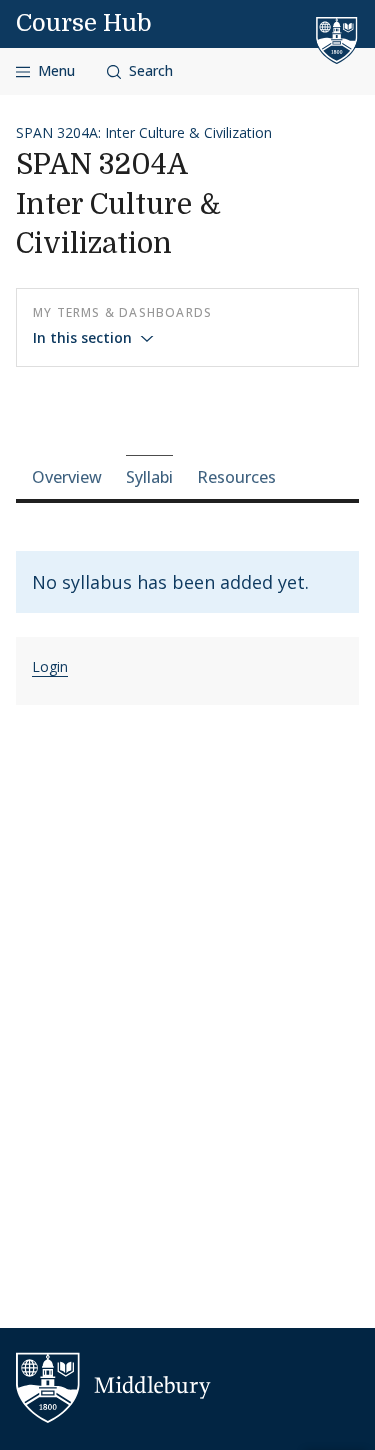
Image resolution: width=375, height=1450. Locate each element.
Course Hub (84, 23)
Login (50, 666)
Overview (67, 477)
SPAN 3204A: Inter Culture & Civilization (144, 132)
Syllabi (149, 477)
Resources (236, 477)
